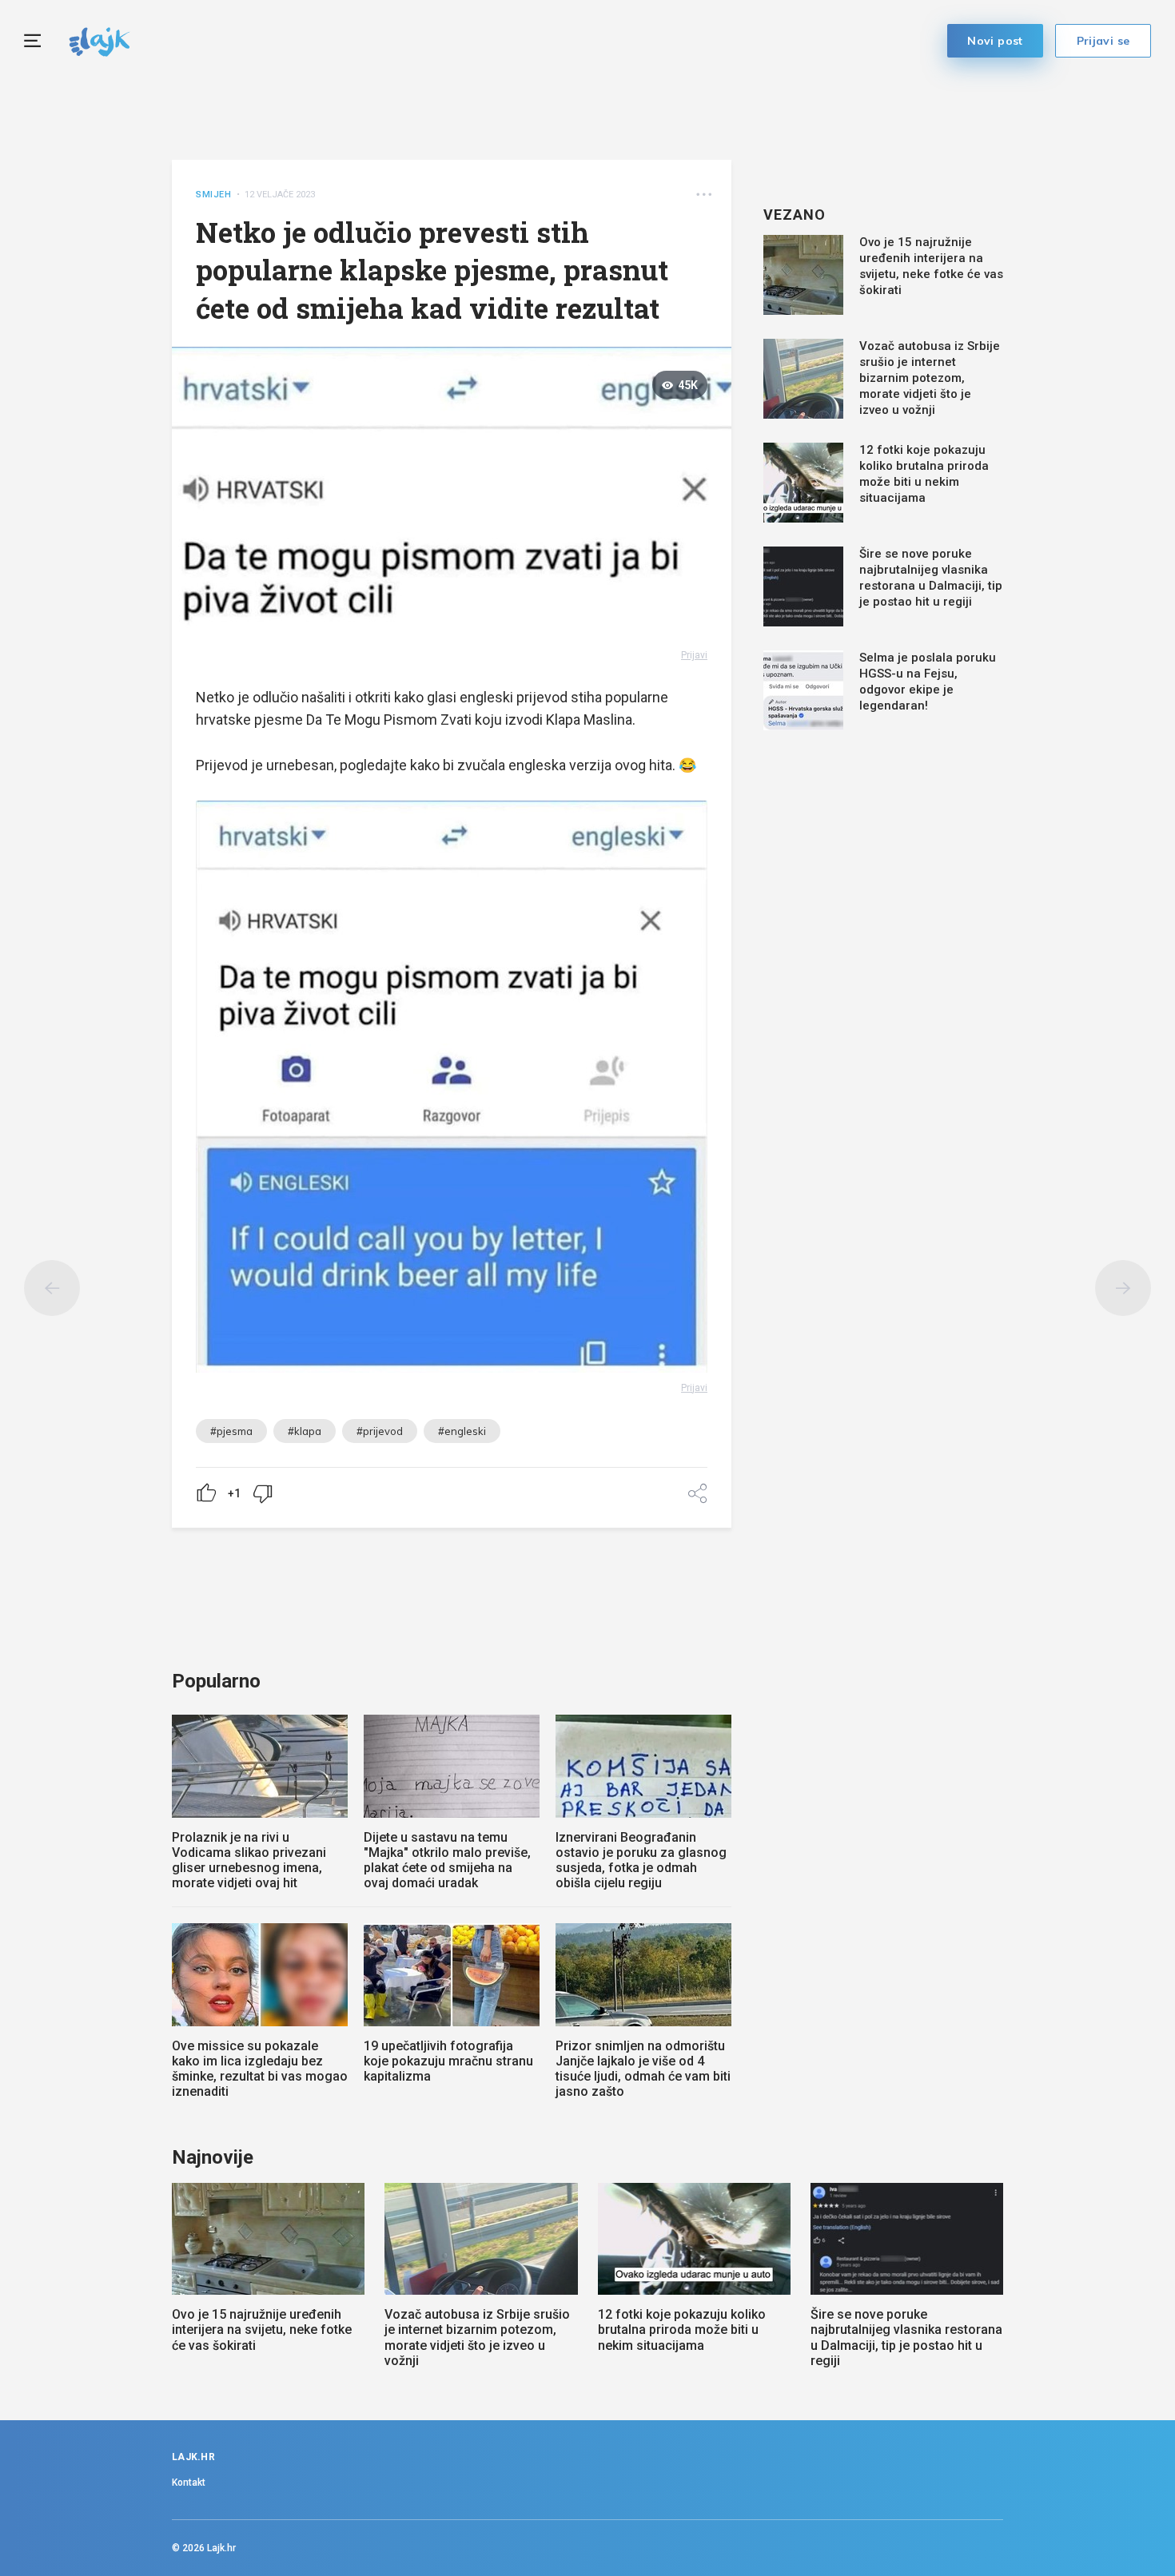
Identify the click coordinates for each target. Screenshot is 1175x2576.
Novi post (995, 41)
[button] (704, 195)
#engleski (462, 1431)
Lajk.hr (221, 2548)
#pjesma (231, 1431)
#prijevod (380, 1431)
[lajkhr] (100, 40)
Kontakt (189, 2483)
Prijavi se (1103, 41)
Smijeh (214, 195)
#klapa (305, 1431)
